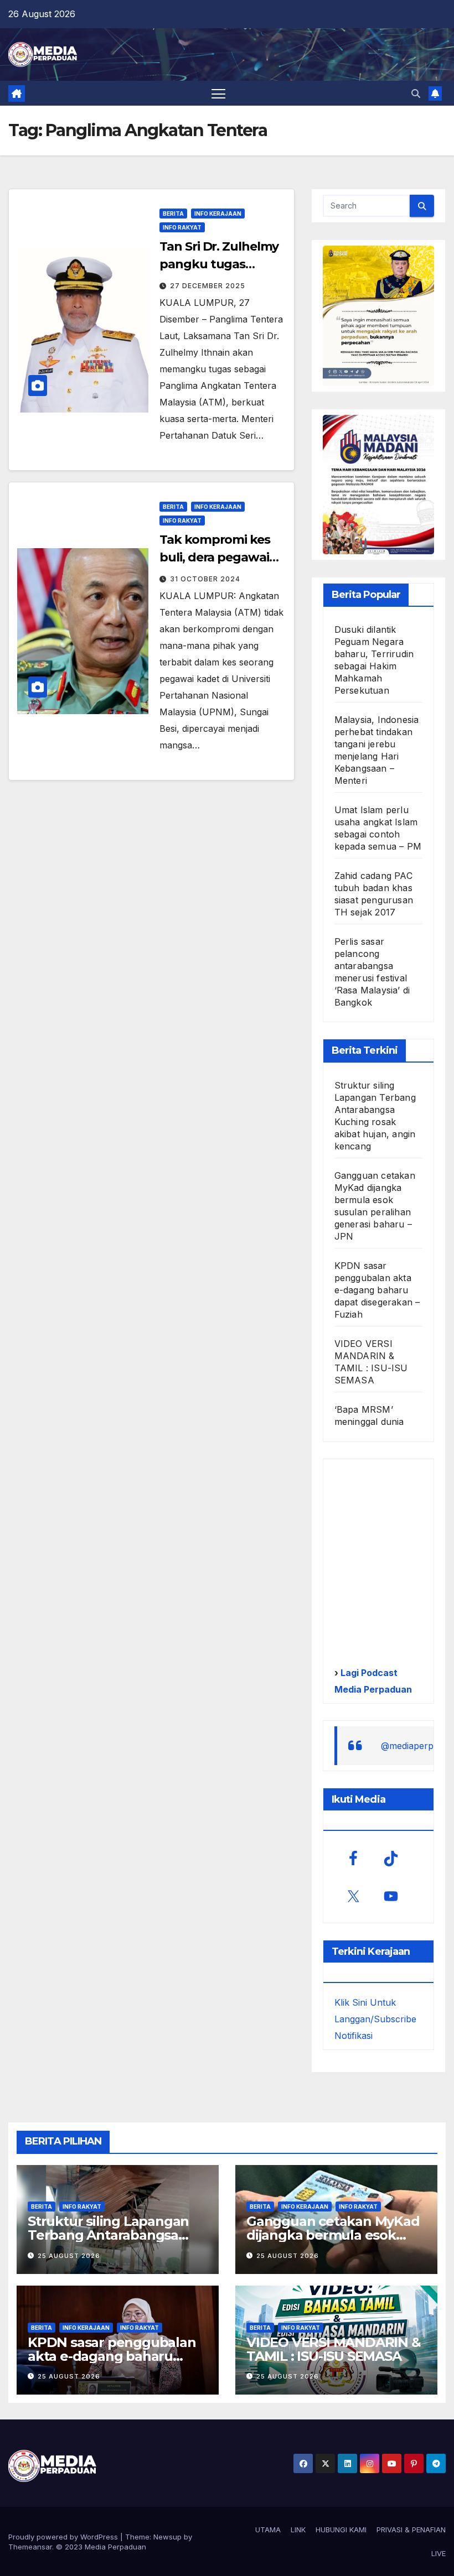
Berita (173, 214)
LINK (298, 2530)
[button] (416, 93)
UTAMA (268, 2530)
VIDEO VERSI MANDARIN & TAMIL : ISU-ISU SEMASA (334, 2349)
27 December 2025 (208, 286)
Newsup (167, 2537)
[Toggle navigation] (218, 93)
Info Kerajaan (218, 214)
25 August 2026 (69, 2256)
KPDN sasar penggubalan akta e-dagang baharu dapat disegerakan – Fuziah (377, 1290)
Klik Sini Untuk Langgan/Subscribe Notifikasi (375, 2019)
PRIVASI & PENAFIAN (411, 2530)
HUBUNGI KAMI (341, 2530)
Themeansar (30, 2547)
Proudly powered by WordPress (64, 2537)
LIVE (438, 2553)
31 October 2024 (205, 579)
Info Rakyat (182, 227)
